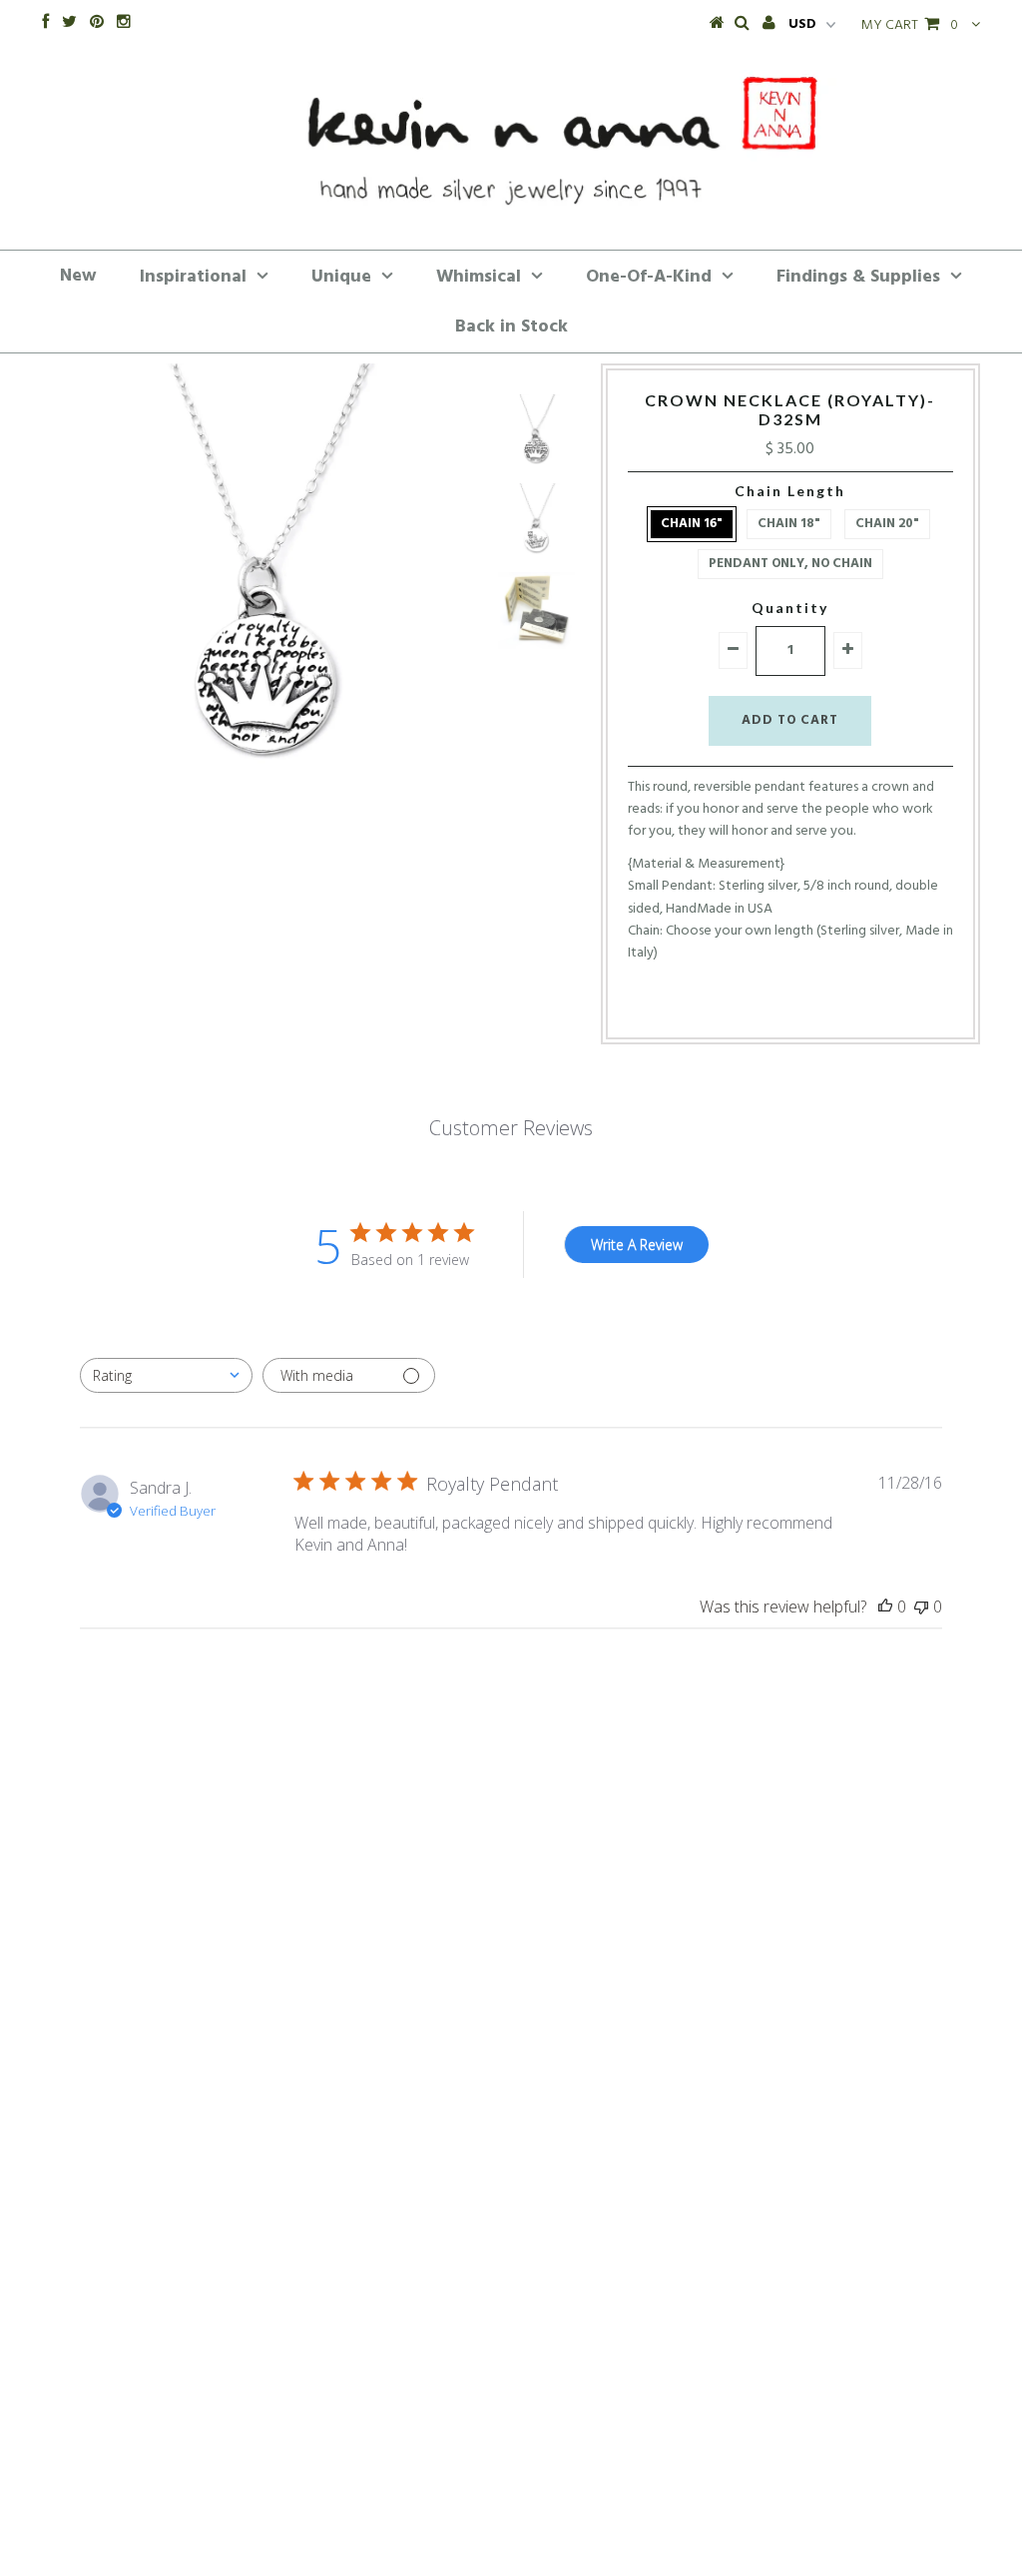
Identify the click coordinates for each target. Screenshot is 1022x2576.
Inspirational (193, 277)
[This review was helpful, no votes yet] (885, 1607)
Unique (341, 277)
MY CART (910, 25)
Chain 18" (789, 524)
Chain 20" (887, 524)
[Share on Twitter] (784, 1006)
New (78, 276)
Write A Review (637, 1245)
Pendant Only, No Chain (790, 564)
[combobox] (166, 1375)
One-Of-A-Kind (649, 277)
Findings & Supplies (858, 277)
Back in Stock (511, 327)
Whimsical (479, 277)
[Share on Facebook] (753, 1006)
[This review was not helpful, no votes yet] (921, 1607)
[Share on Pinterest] (822, 1006)
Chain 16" (692, 524)
